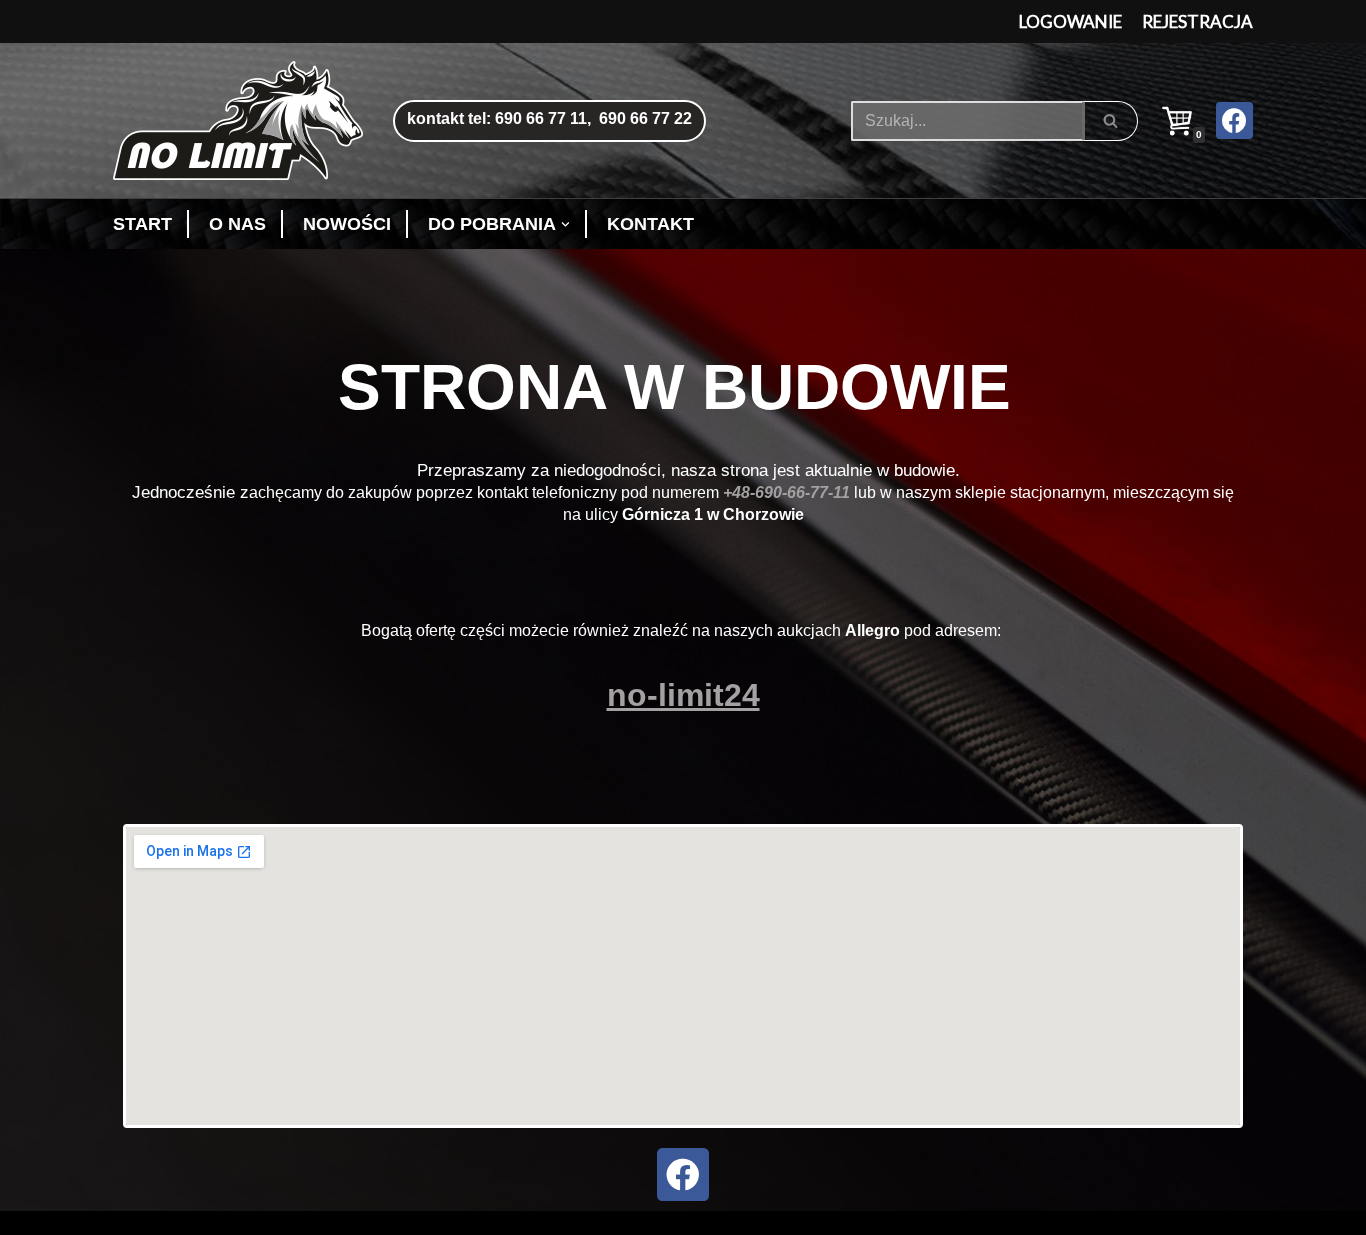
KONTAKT (650, 224)
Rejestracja (1197, 21)
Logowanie (1070, 21)
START (142, 224)
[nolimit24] (243, 120)
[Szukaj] (1111, 121)
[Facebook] (1234, 120)
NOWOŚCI (347, 224)
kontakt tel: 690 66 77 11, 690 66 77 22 (549, 118)
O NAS (237, 224)
